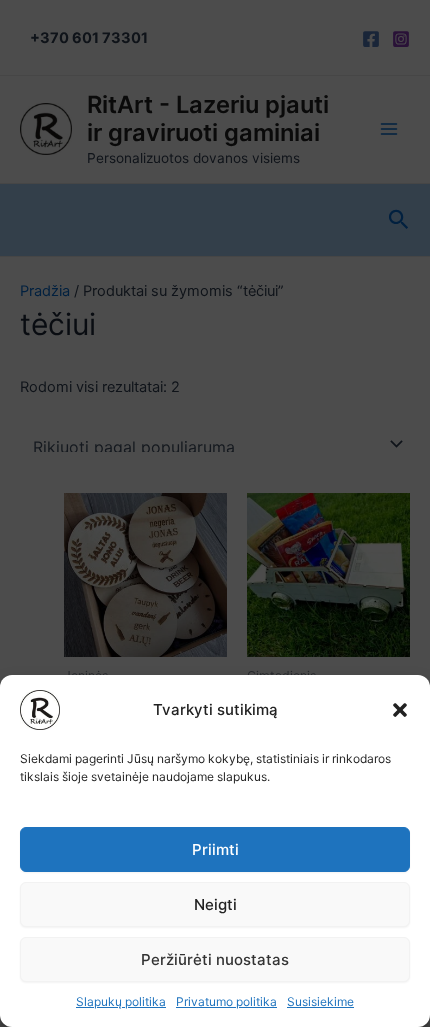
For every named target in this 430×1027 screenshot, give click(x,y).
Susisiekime (320, 1001)
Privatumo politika (226, 1001)
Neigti (215, 904)
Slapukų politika (121, 1001)
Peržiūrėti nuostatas (215, 959)
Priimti (215, 849)
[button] (400, 710)
